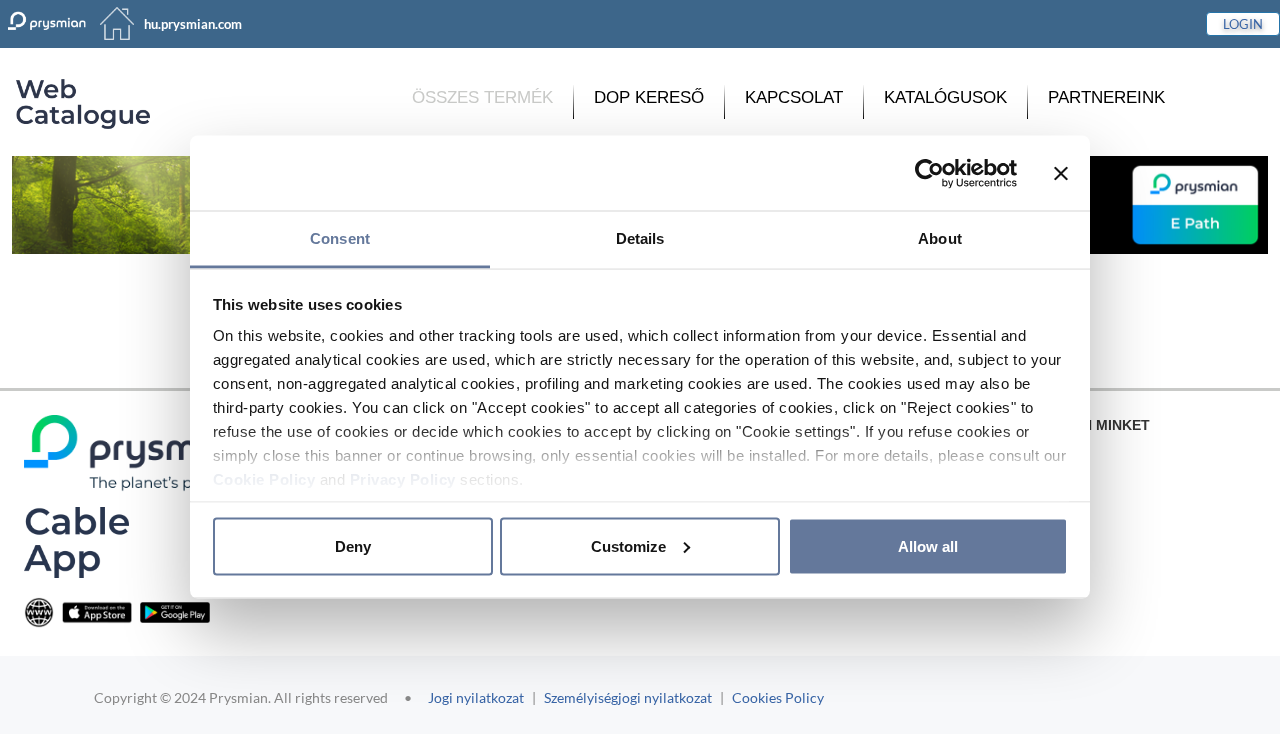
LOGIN (1243, 24)
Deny (353, 545)
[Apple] (97, 611)
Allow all (928, 545)
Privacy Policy (403, 479)
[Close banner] (1061, 173)
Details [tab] (640, 238)
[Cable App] (76, 541)
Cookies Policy (778, 697)
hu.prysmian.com (193, 24)
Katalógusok (945, 97)
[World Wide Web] (39, 611)
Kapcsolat (794, 97)
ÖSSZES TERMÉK (482, 97)
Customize (628, 545)
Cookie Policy (264, 479)
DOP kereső (649, 97)
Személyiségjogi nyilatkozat (628, 697)
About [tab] (940, 238)
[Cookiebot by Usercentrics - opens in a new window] (929, 173)
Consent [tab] (340, 238)
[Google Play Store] (175, 611)
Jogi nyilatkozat (476, 697)
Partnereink (1106, 97)
